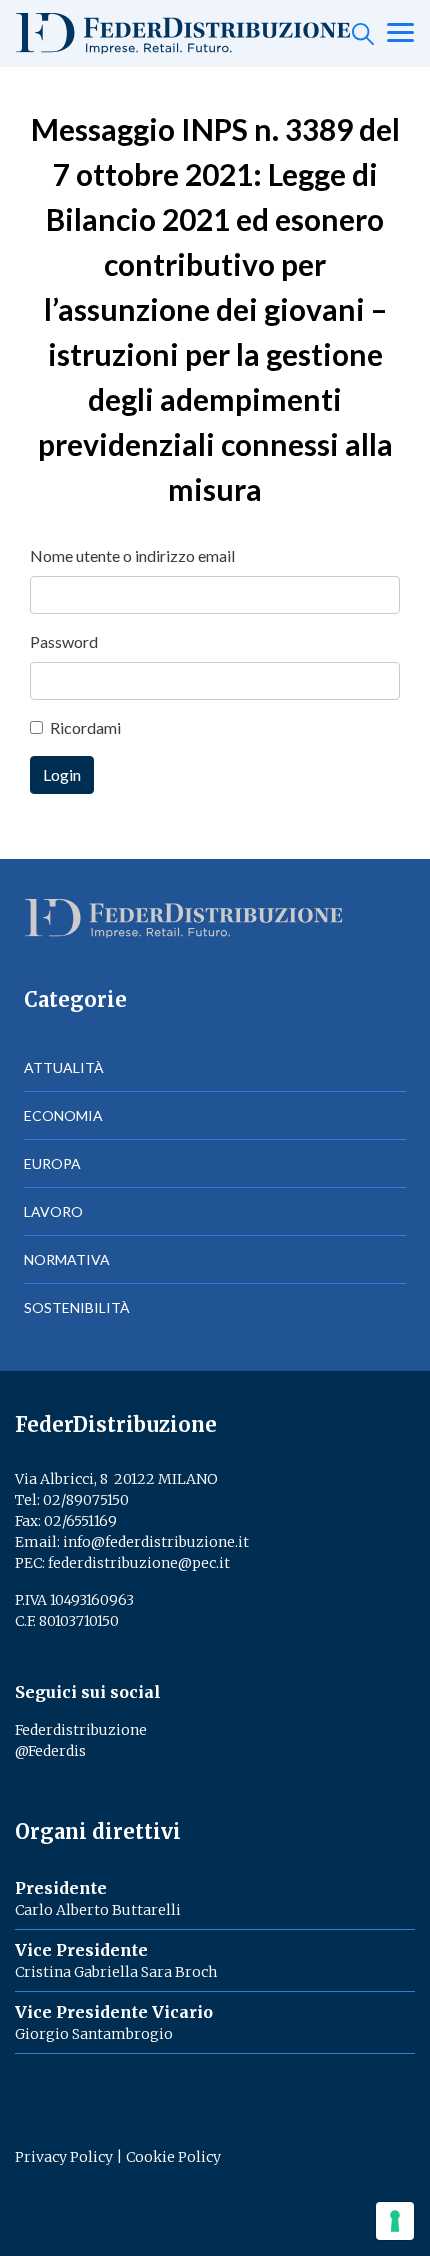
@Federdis (50, 1751)
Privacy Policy (64, 2157)
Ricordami (85, 727)
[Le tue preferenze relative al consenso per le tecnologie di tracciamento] (395, 2221)
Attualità (64, 1067)
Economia (63, 1115)
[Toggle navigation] (400, 34)
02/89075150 (86, 1500)
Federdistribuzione (81, 1730)
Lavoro (53, 1211)
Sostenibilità (77, 1307)
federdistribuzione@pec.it (139, 1563)
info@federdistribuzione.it (156, 1542)
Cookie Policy (173, 2157)
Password (64, 641)
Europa (52, 1163)
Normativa (67, 1259)
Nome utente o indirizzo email (132, 555)
